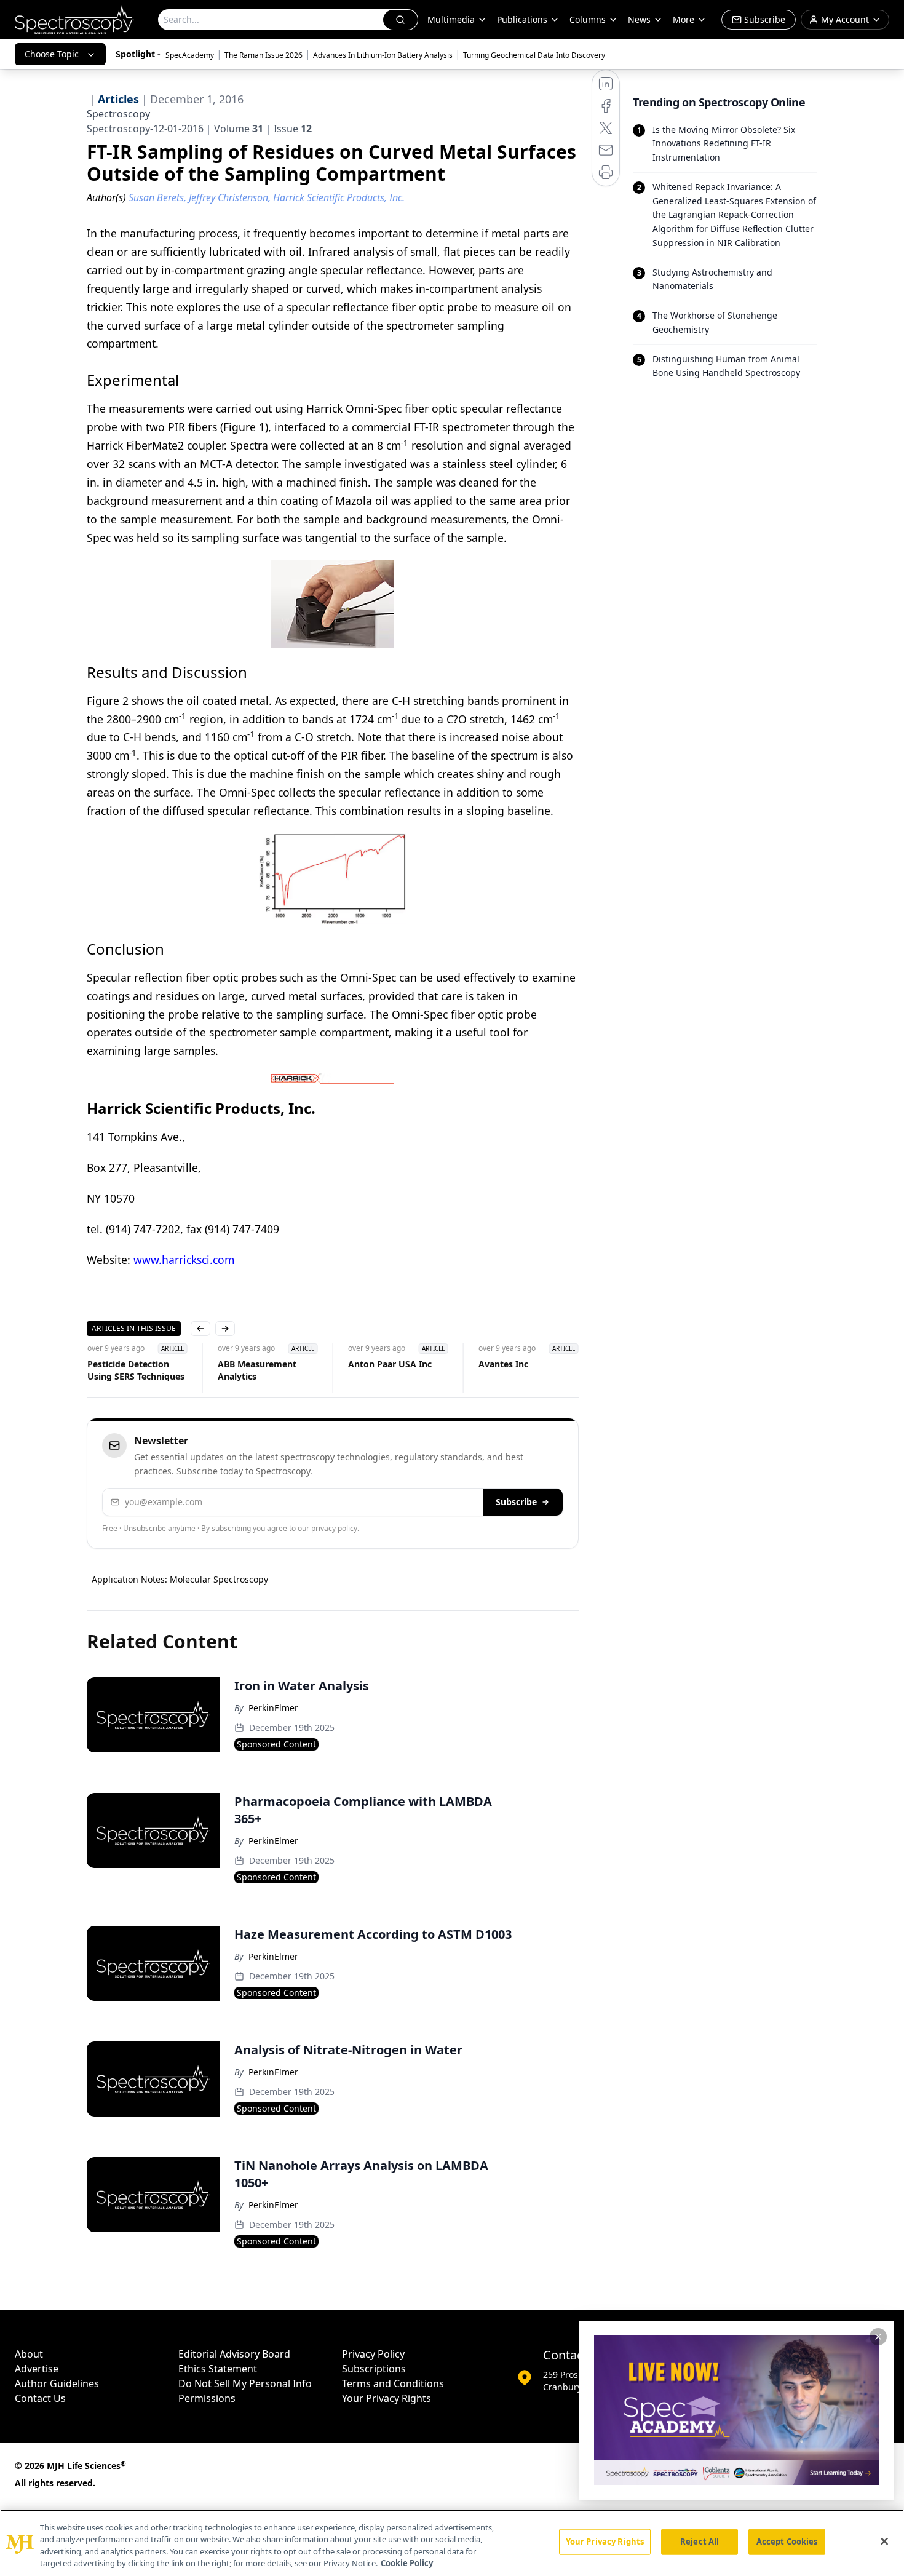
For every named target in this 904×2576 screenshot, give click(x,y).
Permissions (207, 2398)
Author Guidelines (57, 2383)
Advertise (37, 2369)
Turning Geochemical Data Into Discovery (534, 55)
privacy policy (334, 1528)
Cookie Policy (407, 2563)
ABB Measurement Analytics (256, 1370)
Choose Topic (52, 54)
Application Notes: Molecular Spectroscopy (180, 1579)
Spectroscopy (118, 114)
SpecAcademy (190, 55)
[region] (452, 2543)
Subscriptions (374, 2369)
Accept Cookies (787, 2542)
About (29, 2354)
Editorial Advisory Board (234, 2354)
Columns (588, 19)
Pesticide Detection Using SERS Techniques (135, 1370)
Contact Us (40, 2398)
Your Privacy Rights (387, 2398)
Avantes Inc (503, 1364)
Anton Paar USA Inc (389, 1364)
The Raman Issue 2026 (264, 55)
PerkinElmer (273, 1708)
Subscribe (516, 1502)
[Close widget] (878, 2337)
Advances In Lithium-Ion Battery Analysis (383, 55)
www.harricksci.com (184, 1260)
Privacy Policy (373, 2354)
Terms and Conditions (393, 2383)
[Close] (884, 2541)
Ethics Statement (218, 2369)
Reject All (700, 2542)
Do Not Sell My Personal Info (245, 2383)
